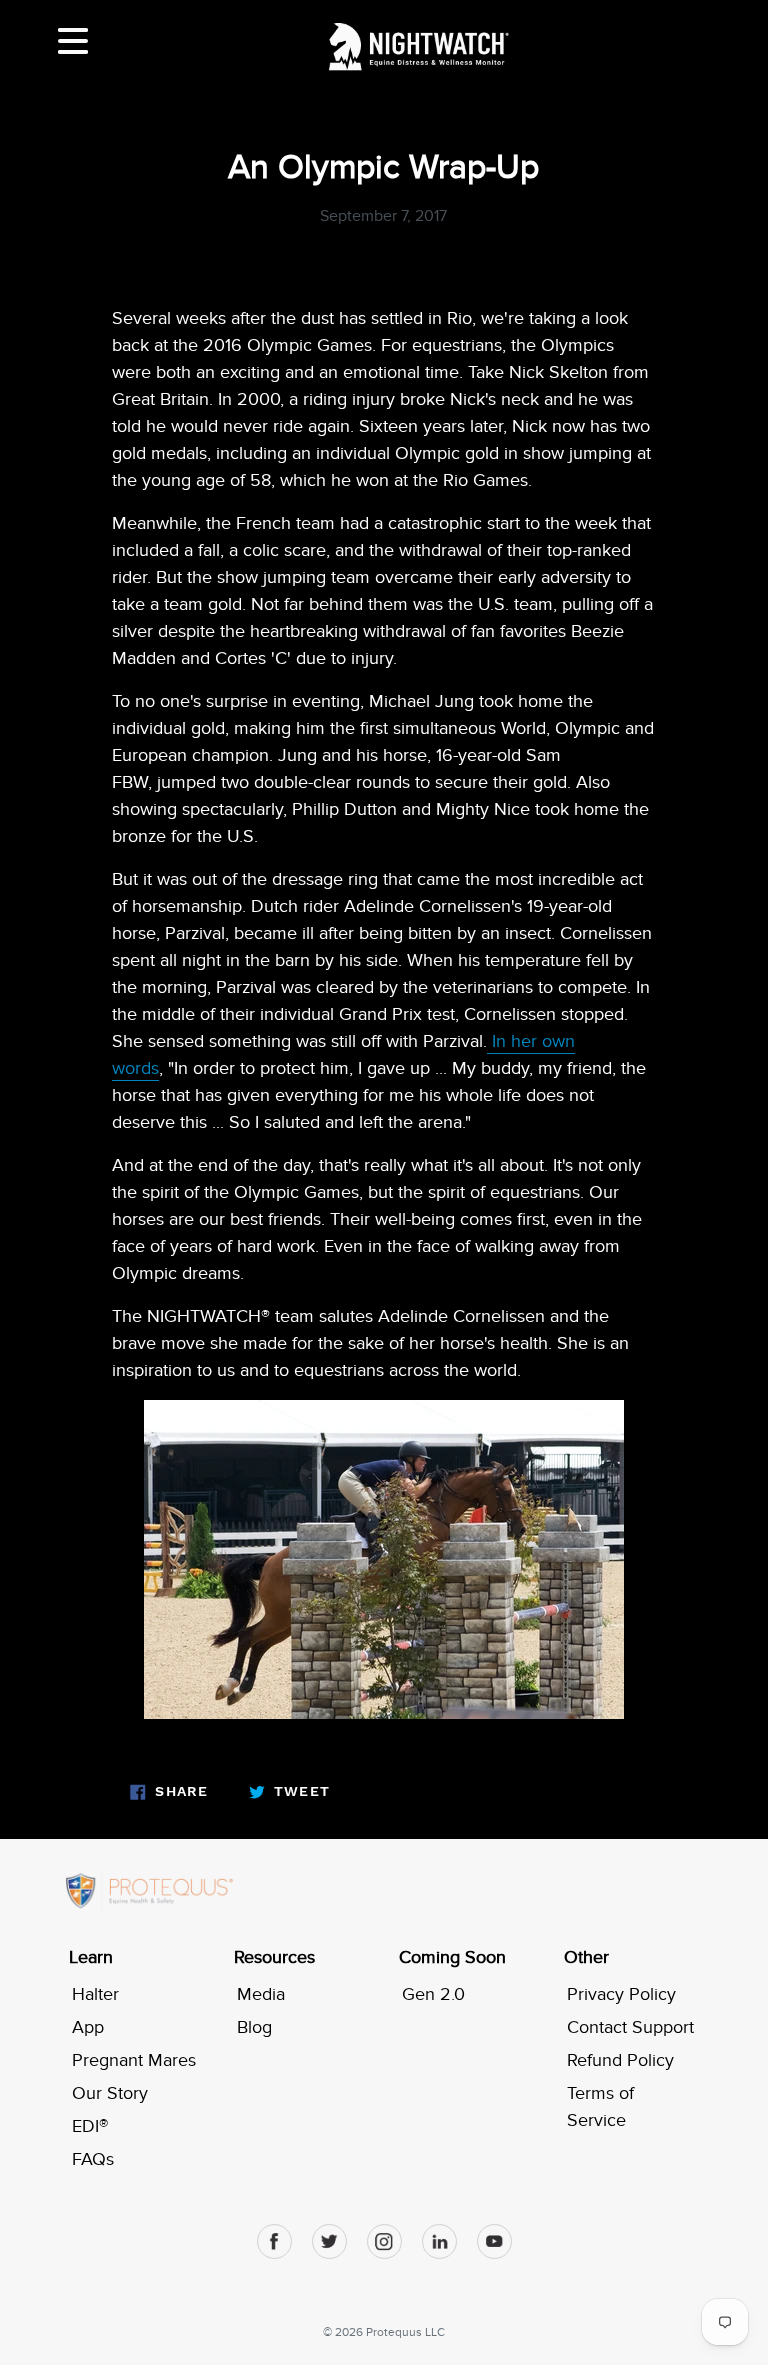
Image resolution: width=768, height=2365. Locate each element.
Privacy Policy (621, 1994)
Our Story (110, 2093)
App (88, 2027)
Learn (91, 1957)
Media (261, 1994)
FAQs (93, 2159)
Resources (274, 1957)
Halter (95, 1994)
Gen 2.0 (433, 1994)
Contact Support (630, 2027)
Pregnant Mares (134, 2060)
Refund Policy (620, 2060)
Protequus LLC (405, 2332)
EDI (90, 2126)
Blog (254, 2027)
